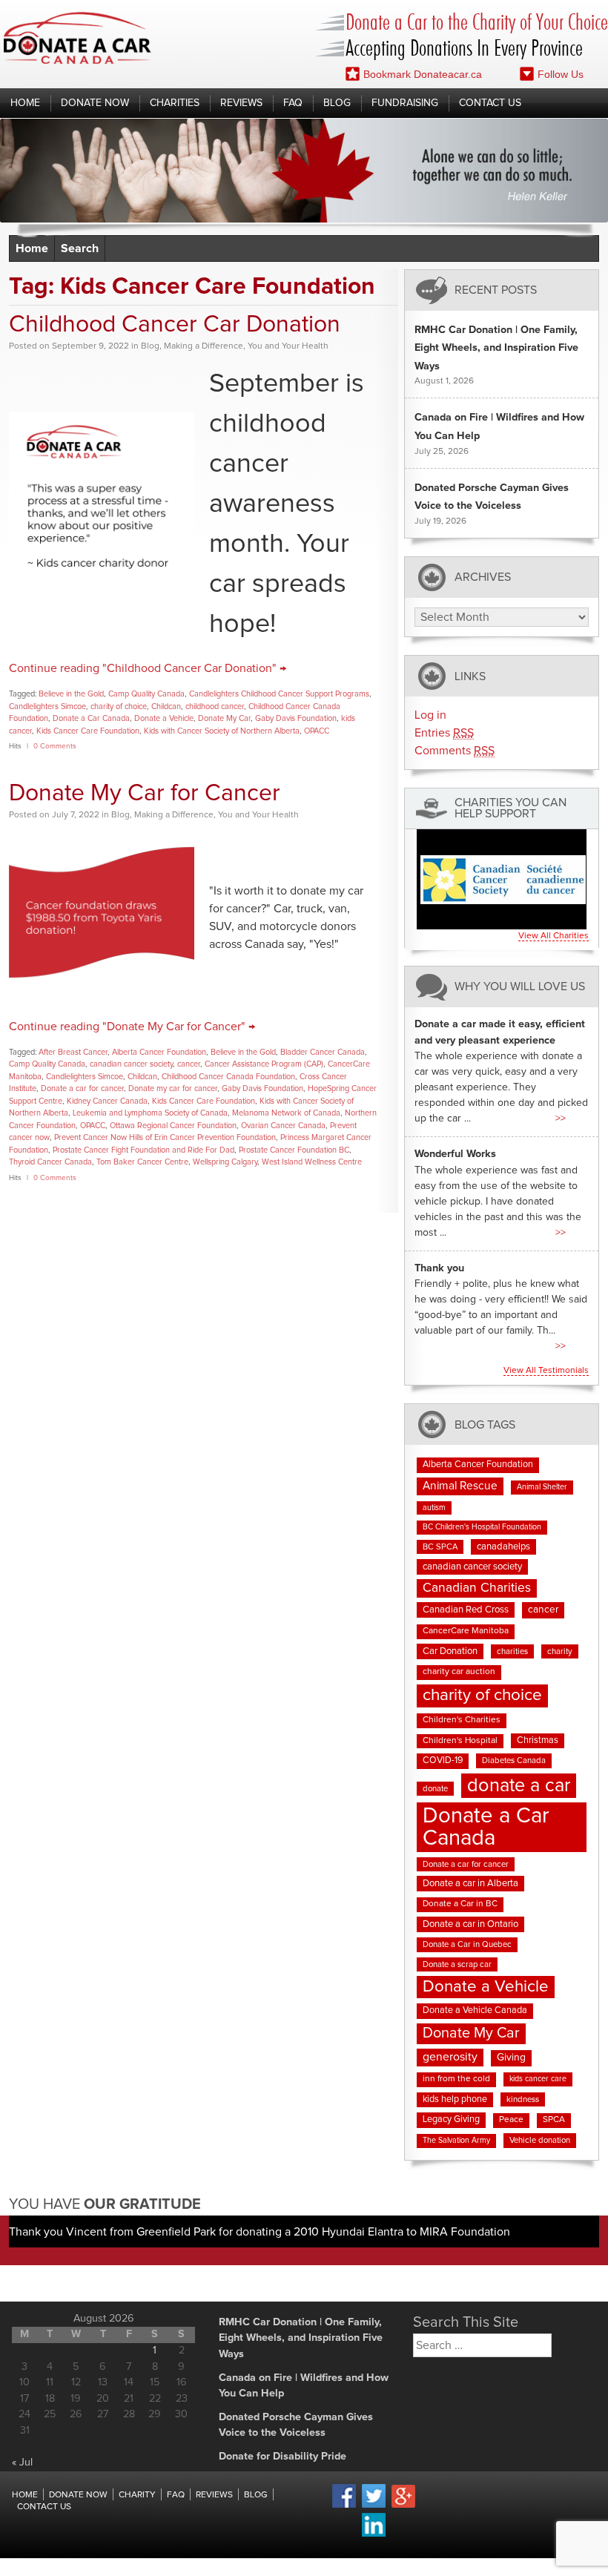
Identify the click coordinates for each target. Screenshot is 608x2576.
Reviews (241, 103)
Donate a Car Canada (91, 718)
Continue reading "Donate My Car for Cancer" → (132, 1027)
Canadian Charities (477, 1588)
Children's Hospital (460, 1741)
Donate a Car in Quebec (467, 1944)
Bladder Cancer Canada (323, 1052)
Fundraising (405, 103)
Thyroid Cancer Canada (50, 1162)
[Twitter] (374, 2506)
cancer (189, 1064)
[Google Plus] (403, 2506)
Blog (337, 103)
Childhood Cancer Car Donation (175, 325)
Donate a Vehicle (164, 718)
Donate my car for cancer (173, 1088)
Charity (137, 2495)
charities (512, 1651)
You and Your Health (288, 346)
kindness (523, 2099)
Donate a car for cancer (82, 1088)
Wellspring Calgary (225, 1162)
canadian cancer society (131, 1064)
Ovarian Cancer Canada (283, 1126)
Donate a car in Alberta (470, 1884)
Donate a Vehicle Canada (475, 2010)
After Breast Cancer (73, 1052)
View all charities (554, 936)
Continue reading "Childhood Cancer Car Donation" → (148, 668)
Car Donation (450, 1651)
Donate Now (95, 103)
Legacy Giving (451, 2119)
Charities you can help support (510, 808)
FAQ (293, 103)
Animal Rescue (460, 1486)
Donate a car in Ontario (470, 1924)
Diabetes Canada (514, 1760)
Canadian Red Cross (466, 1610)
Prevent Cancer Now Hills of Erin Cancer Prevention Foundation (165, 1137)
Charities (175, 103)
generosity (450, 2057)
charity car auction (459, 1672)
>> (561, 1119)
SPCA (554, 2120)
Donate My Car (224, 718)
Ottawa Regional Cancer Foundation (173, 1126)
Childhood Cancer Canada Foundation (228, 1077)
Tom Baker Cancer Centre (142, 1162)
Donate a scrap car (457, 1964)
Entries (444, 733)
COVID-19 (443, 1760)
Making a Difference (204, 346)
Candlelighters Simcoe (47, 706)
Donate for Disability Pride (282, 2457)
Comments (455, 751)
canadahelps (503, 1547)
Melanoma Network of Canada (286, 1113)
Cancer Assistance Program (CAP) (264, 1064)
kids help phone (455, 2099)
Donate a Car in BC (460, 1904)
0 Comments (55, 746)
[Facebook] (344, 2506)
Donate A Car (77, 38)
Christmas (538, 1740)
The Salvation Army (456, 2141)
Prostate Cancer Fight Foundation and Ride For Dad (143, 1150)
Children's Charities (462, 1720)
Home (25, 103)
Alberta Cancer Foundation (159, 1052)
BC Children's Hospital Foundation (482, 1527)
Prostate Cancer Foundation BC (294, 1150)
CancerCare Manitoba (466, 1631)
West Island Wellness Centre (312, 1162)
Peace (511, 2120)
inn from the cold (456, 2079)
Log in (430, 715)
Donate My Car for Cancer (145, 794)
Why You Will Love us (520, 987)
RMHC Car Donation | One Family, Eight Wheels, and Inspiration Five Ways (496, 348)
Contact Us (490, 103)
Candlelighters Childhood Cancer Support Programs (279, 694)
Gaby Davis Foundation (296, 718)
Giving (511, 2058)
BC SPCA (440, 1547)
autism (434, 1508)
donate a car (519, 1786)
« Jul (22, 2463)
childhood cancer (215, 706)
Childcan (166, 706)
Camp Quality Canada (146, 694)
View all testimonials (546, 1371)
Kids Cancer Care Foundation (88, 731)
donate (435, 1789)
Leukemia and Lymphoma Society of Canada (150, 1113)
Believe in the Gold (71, 694)
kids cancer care (538, 2079)
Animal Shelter (542, 1487)
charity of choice (119, 706)
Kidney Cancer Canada (107, 1101)
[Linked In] (374, 2534)
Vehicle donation (540, 2140)
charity (560, 1651)
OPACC (317, 731)
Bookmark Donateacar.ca (423, 74)
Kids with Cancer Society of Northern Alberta (222, 731)
